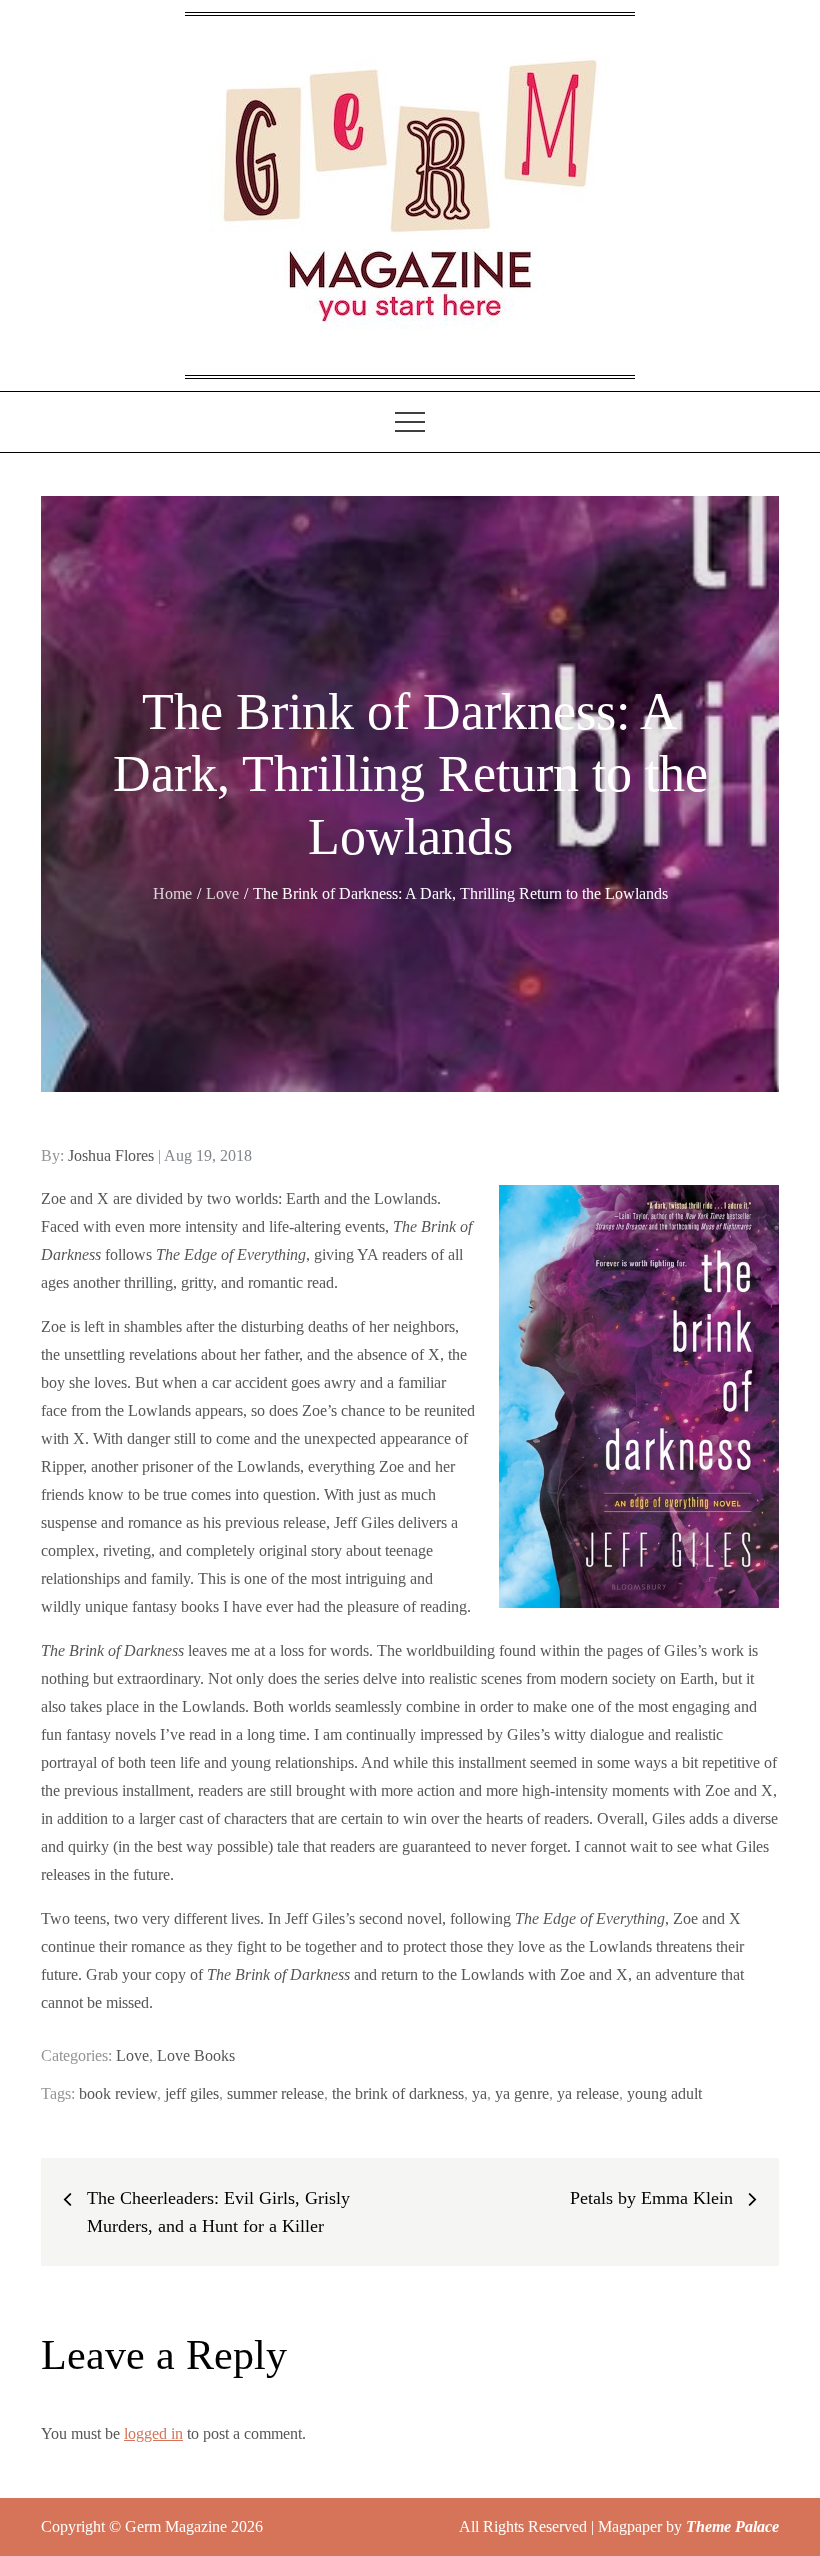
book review (118, 2093)
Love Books (196, 2055)
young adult (664, 2093)
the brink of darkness (398, 2093)
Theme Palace (732, 2526)
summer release (275, 2093)
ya (479, 2093)
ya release (588, 2093)
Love (132, 2055)
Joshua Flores (111, 1155)
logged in (153, 2433)
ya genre (522, 2093)
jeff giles (192, 2093)
